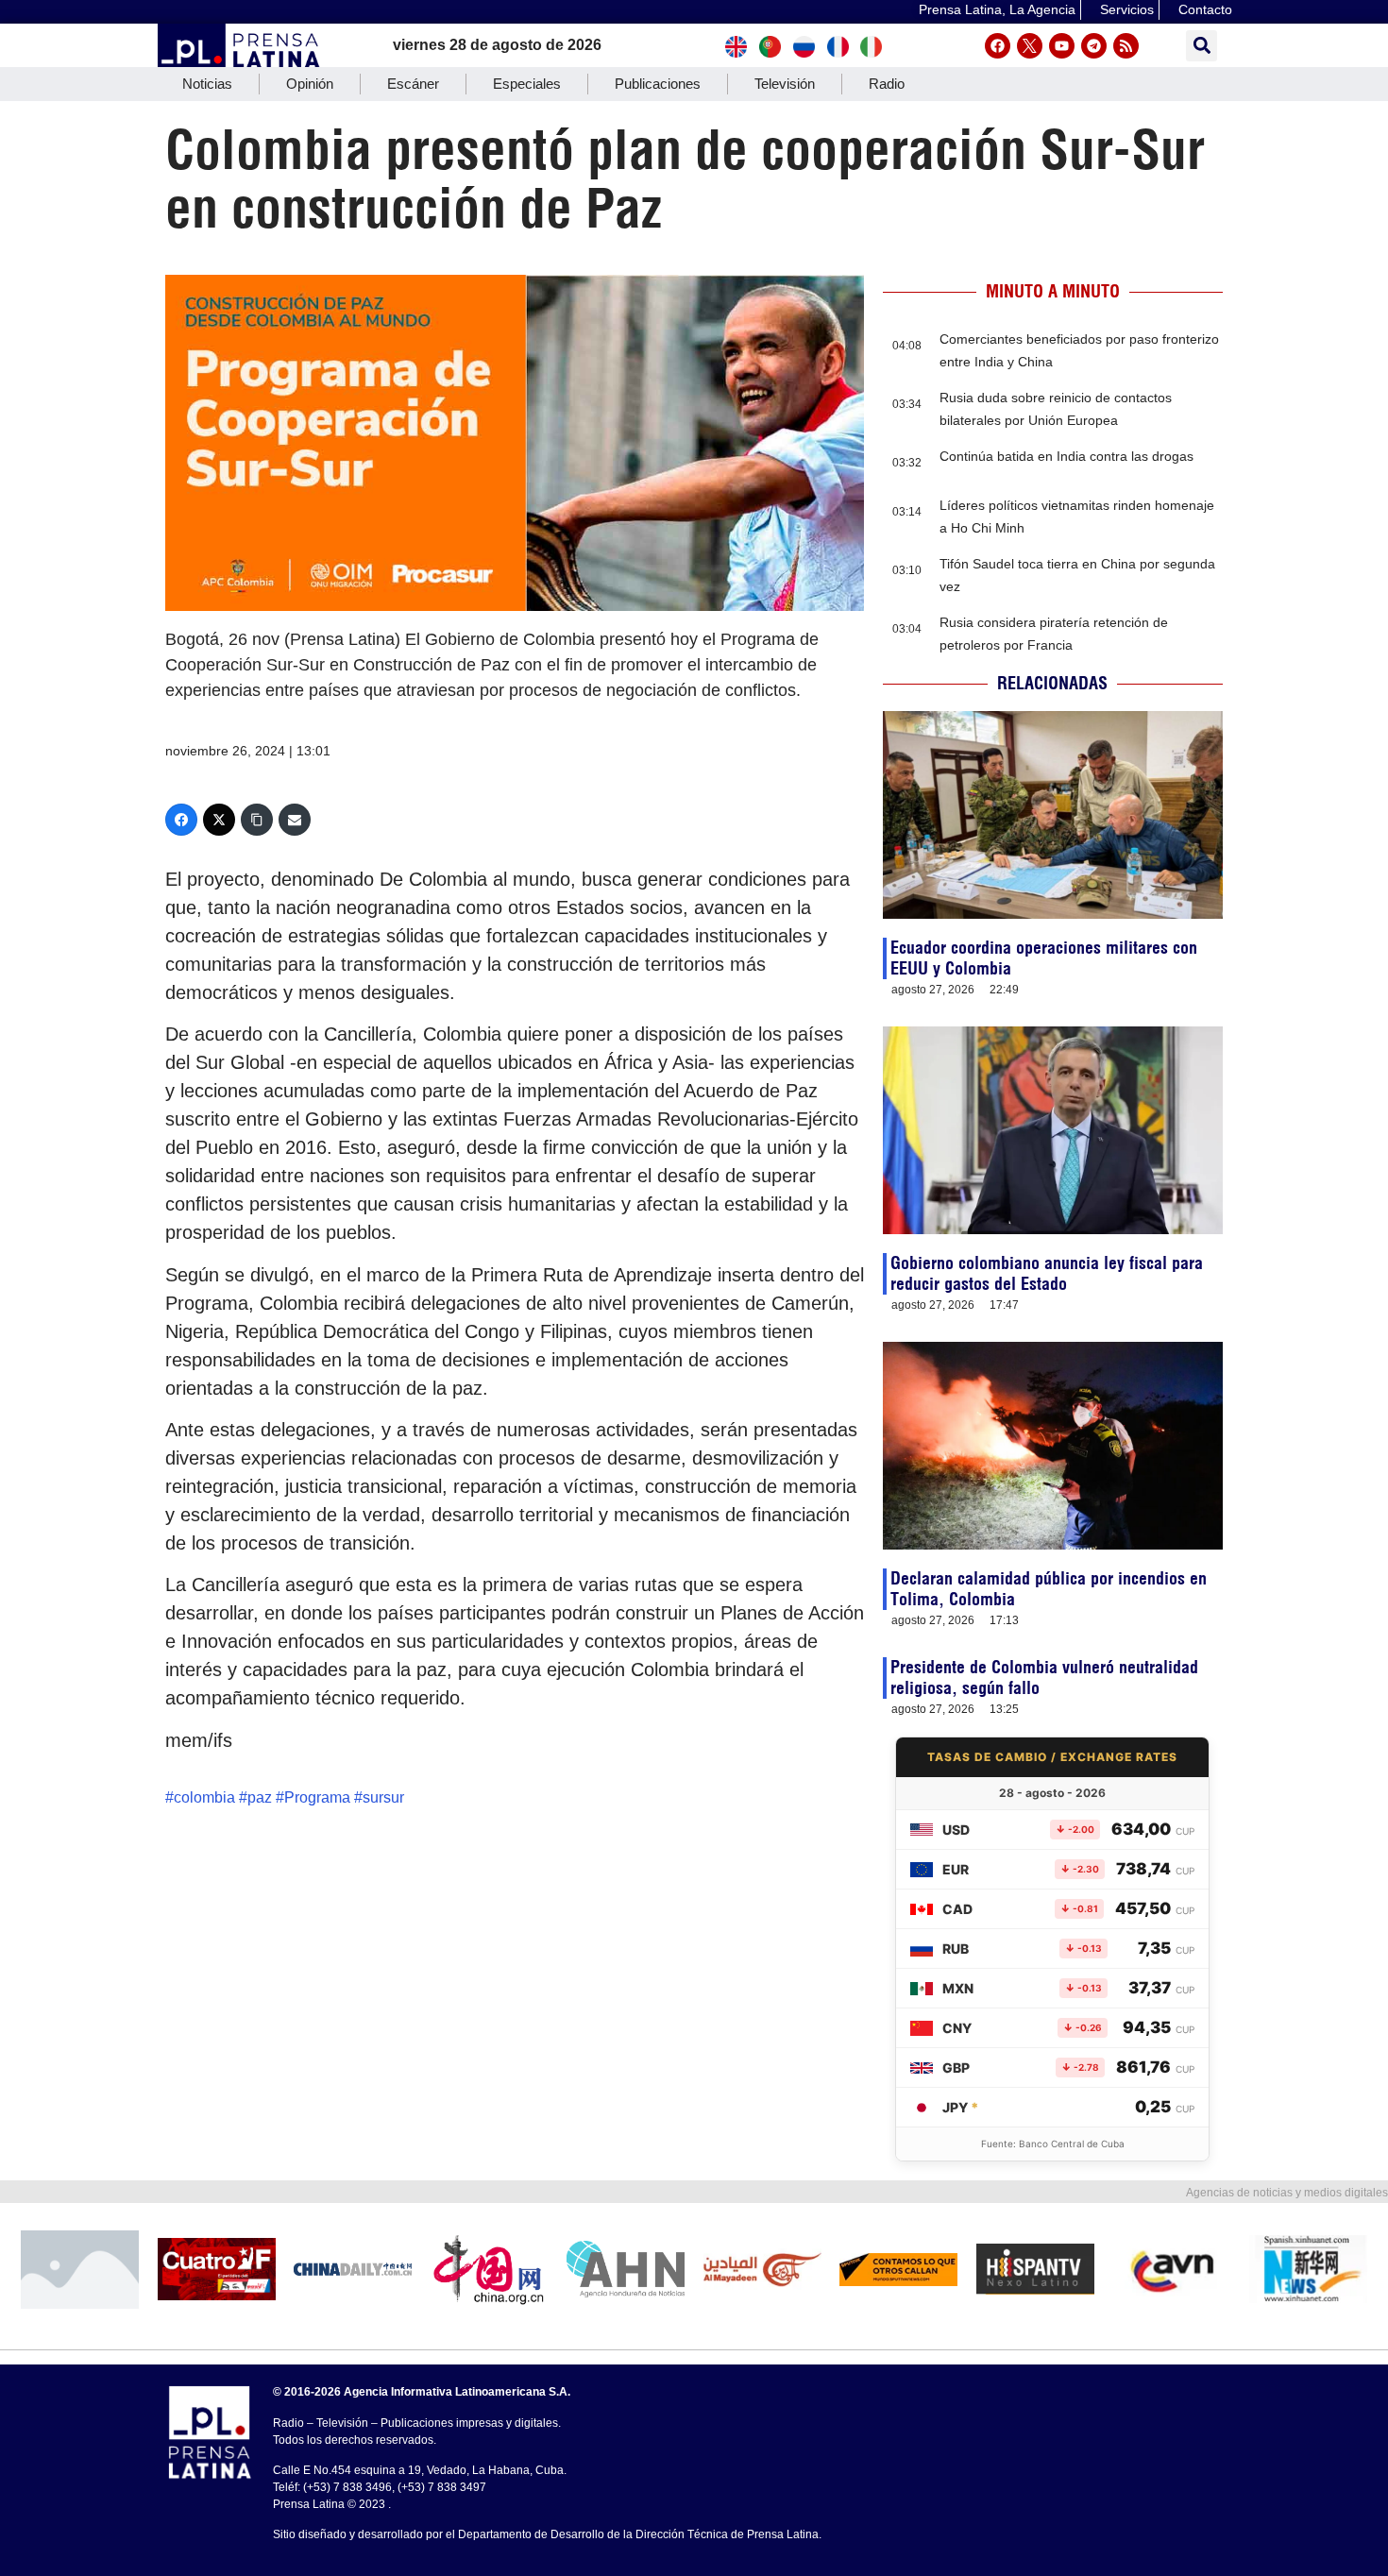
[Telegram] (1094, 46)
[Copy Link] (257, 820)
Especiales (527, 84)
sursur (383, 1797)
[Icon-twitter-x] (1030, 46)
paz (260, 1797)
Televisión (785, 84)
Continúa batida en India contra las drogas (1066, 456)
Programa (317, 1797)
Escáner (413, 84)
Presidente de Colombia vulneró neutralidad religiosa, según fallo (1044, 1678)
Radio (887, 84)
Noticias (207, 84)
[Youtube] (1062, 46)
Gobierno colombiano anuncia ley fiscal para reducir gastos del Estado (1047, 1273)
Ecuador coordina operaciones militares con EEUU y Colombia (1044, 958)
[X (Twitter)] (219, 820)
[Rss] (1126, 46)
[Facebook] (998, 46)
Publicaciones (658, 84)
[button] (1202, 46)
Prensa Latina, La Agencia (997, 9)
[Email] (295, 820)
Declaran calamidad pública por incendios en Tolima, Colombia (1049, 1589)
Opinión (310, 84)
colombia (204, 1797)
